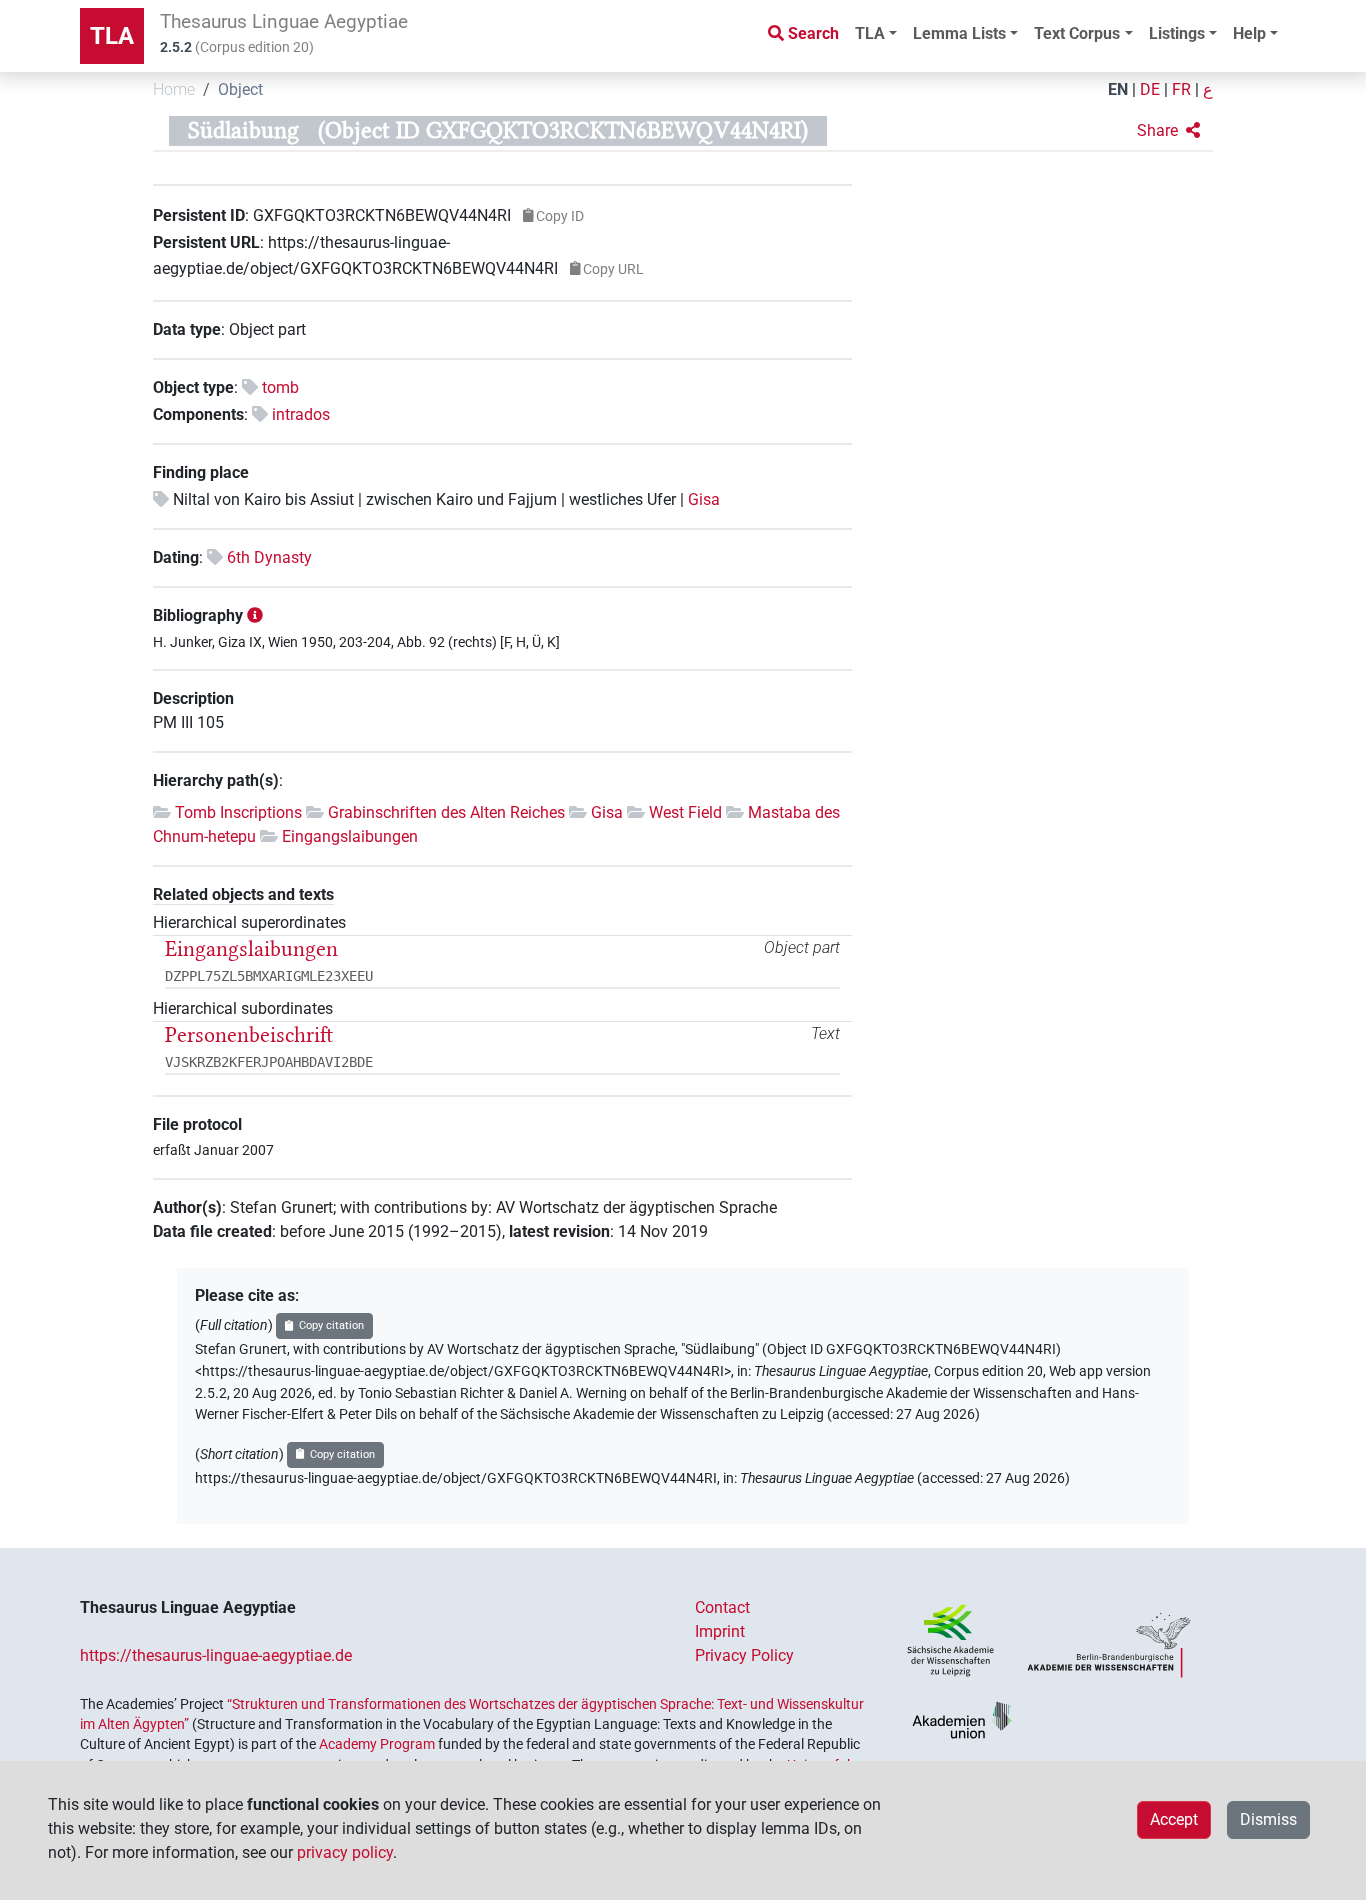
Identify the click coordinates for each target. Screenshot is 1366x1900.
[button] (1168, 131)
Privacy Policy (744, 1655)
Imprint (720, 1631)
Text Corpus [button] (1077, 33)
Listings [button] (1177, 33)
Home (174, 89)
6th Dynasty (269, 557)
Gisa (704, 499)
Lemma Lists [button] (959, 33)
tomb (280, 387)
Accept (1174, 1819)
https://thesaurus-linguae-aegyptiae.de (216, 1655)
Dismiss (1268, 1819)
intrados (301, 414)
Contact (722, 1607)
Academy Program (377, 1744)
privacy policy (345, 1852)
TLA (112, 36)
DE (1150, 89)
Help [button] (1249, 33)
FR (1181, 89)
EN (1118, 89)
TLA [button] (870, 33)
